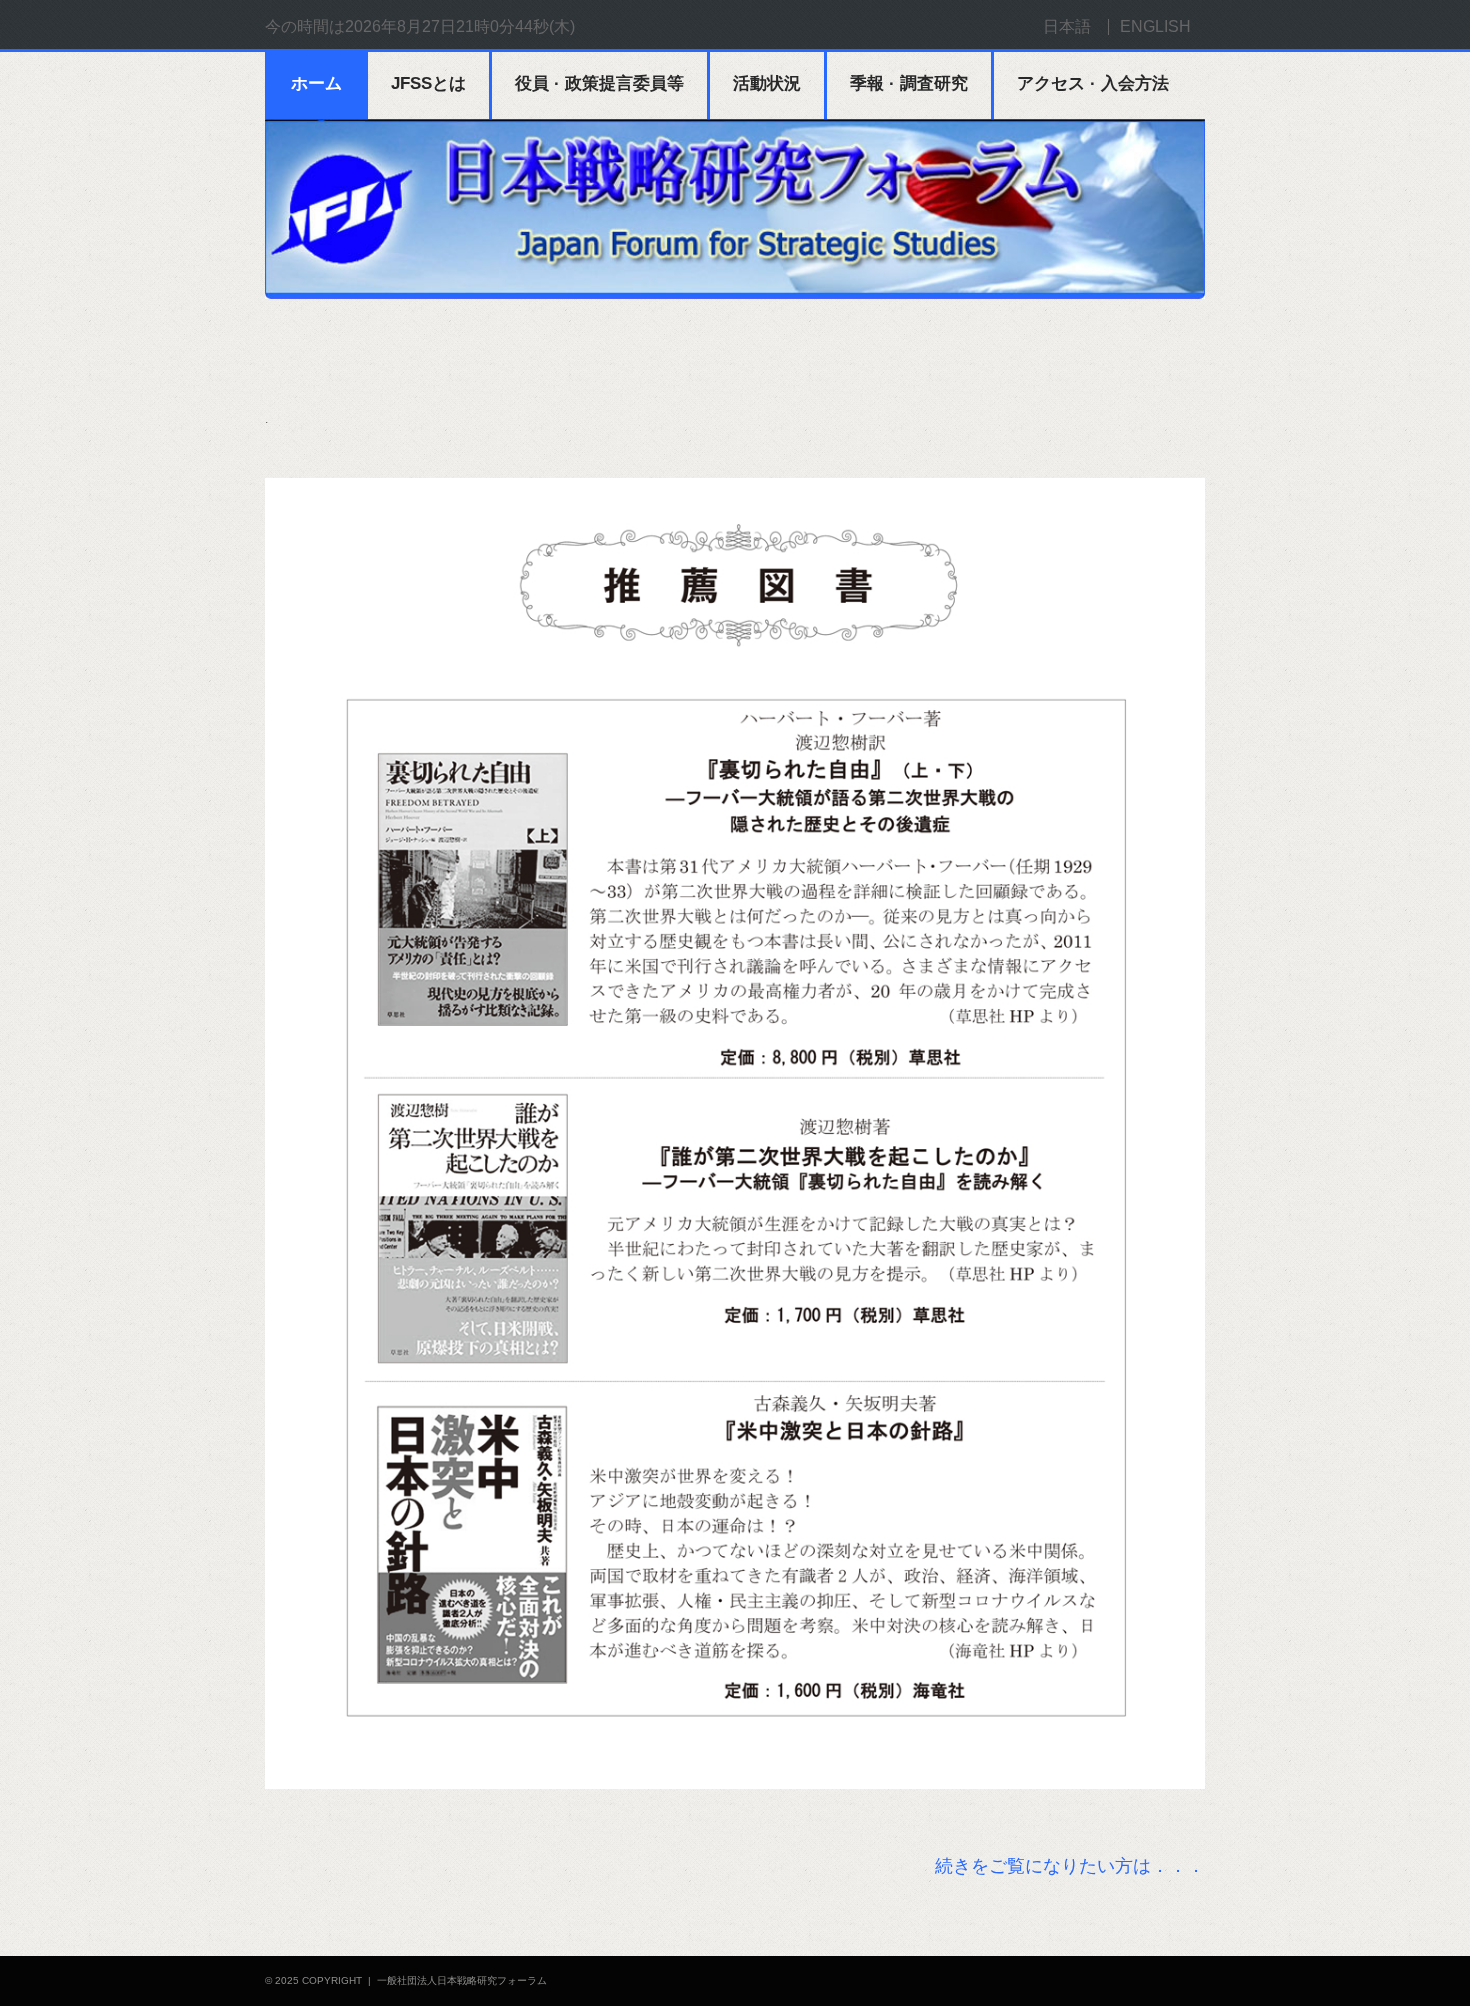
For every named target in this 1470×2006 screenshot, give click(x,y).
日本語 (1067, 26)
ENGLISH (1155, 26)
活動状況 (767, 83)
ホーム (316, 83)
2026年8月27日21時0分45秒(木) (460, 26)
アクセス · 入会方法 (1093, 83)
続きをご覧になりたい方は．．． (1070, 1866)
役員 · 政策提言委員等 (599, 83)
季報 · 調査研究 (909, 83)
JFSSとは (428, 83)
